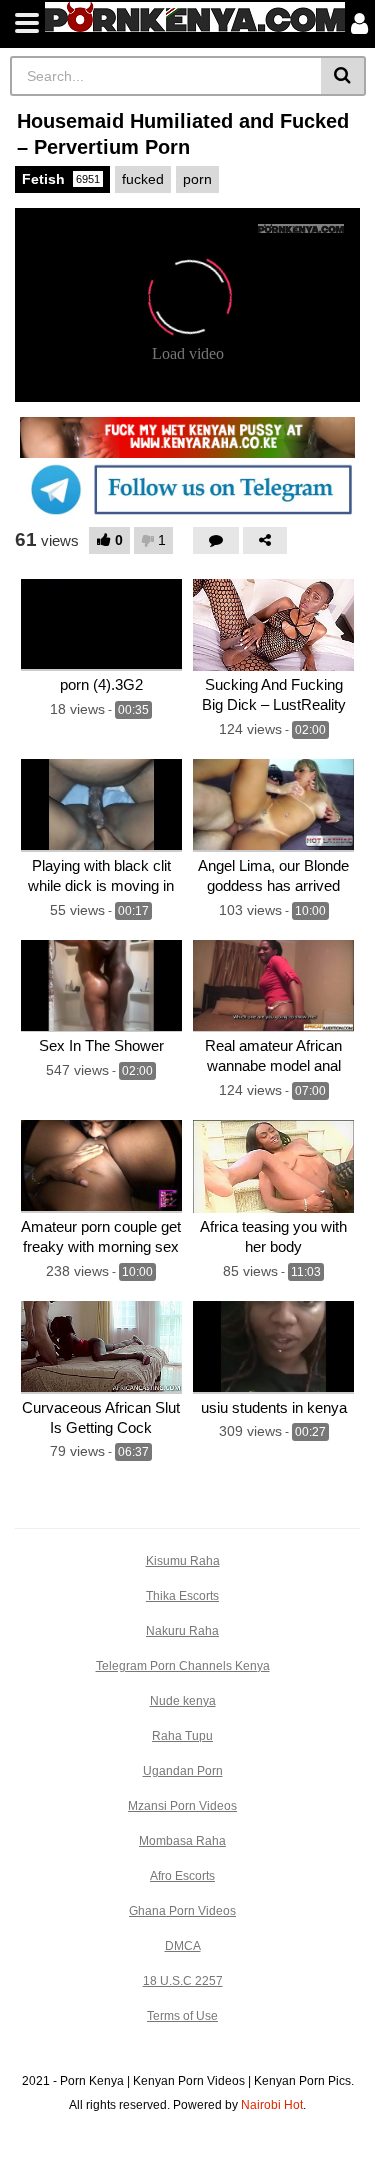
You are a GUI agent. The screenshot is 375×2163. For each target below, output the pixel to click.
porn (197, 179)
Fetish (61, 179)
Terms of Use (182, 2016)
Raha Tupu (182, 1736)
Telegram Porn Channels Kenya (183, 1666)
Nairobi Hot (272, 2105)
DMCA (183, 1946)
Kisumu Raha (183, 1561)
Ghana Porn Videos (182, 1911)
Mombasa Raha (182, 1841)
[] (343, 76)
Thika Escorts (182, 1596)
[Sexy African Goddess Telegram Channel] (187, 489)
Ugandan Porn (183, 1771)
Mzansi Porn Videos (182, 1806)
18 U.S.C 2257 (183, 1981)
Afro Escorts (182, 1876)
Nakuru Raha (182, 1631)
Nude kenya (183, 1701)
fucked (143, 179)
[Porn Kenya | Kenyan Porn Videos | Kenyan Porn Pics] (195, 17)
